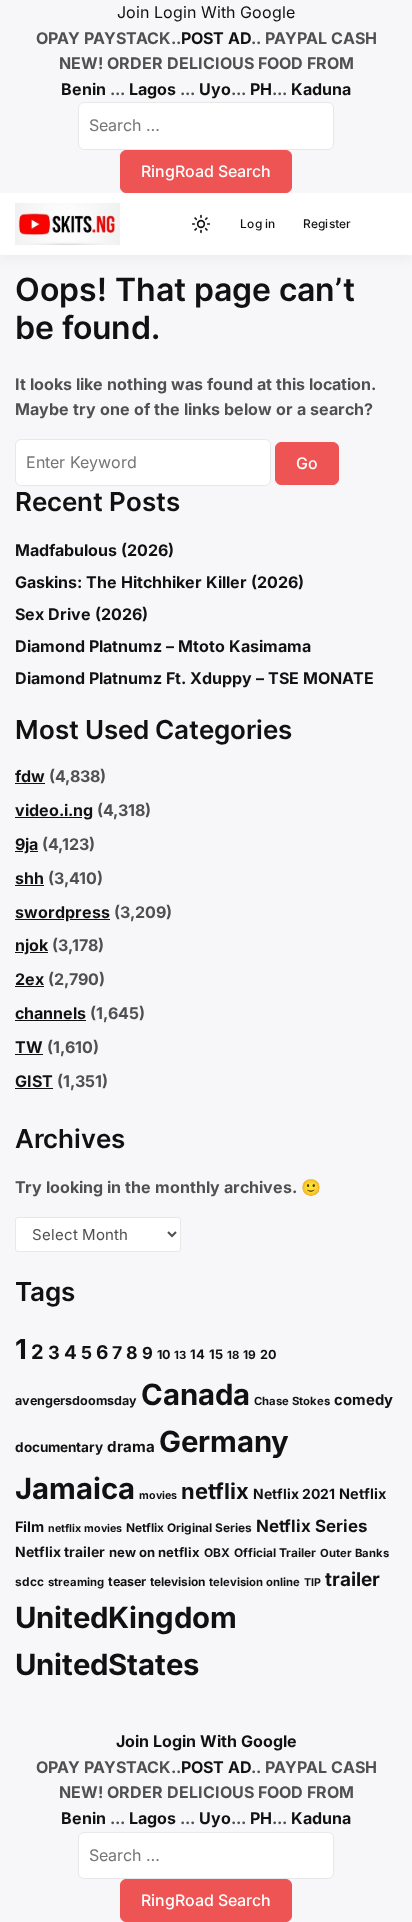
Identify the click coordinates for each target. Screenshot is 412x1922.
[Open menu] (377, 224)
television (177, 1581)
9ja (26, 844)
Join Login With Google (206, 12)
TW (29, 1047)
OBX (217, 1552)
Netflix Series (311, 1526)
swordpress (62, 912)
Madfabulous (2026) (94, 550)
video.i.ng (54, 810)
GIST (34, 1081)
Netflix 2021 (294, 1493)
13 (180, 1355)
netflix (215, 1491)
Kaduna (321, 89)
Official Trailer (275, 1552)
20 (268, 1354)
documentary (59, 1447)
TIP (312, 1582)
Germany (224, 1441)
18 (233, 1355)
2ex (29, 979)
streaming (76, 1582)
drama (131, 1446)
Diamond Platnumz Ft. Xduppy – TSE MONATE (194, 678)
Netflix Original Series (189, 1527)
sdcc (29, 1581)
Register (327, 223)
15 (216, 1354)
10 (163, 1354)
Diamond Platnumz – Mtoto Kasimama (163, 646)
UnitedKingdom (126, 1617)
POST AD (216, 38)
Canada (195, 1394)
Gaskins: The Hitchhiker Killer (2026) (159, 582)
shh (29, 878)
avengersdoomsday (76, 1400)
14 (197, 1354)
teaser (127, 1581)
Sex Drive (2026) (81, 614)
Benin (83, 89)
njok (31, 945)
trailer (352, 1579)
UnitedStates (107, 1664)
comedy (363, 1400)
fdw (30, 776)
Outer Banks (354, 1553)
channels (50, 1013)
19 (249, 1354)
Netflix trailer (60, 1551)
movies (158, 1495)
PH (261, 89)
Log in (257, 223)
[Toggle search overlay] (167, 224)
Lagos (152, 89)
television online (254, 1582)
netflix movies (85, 1528)
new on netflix (154, 1552)
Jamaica (75, 1488)
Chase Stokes (292, 1401)
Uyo (215, 89)
